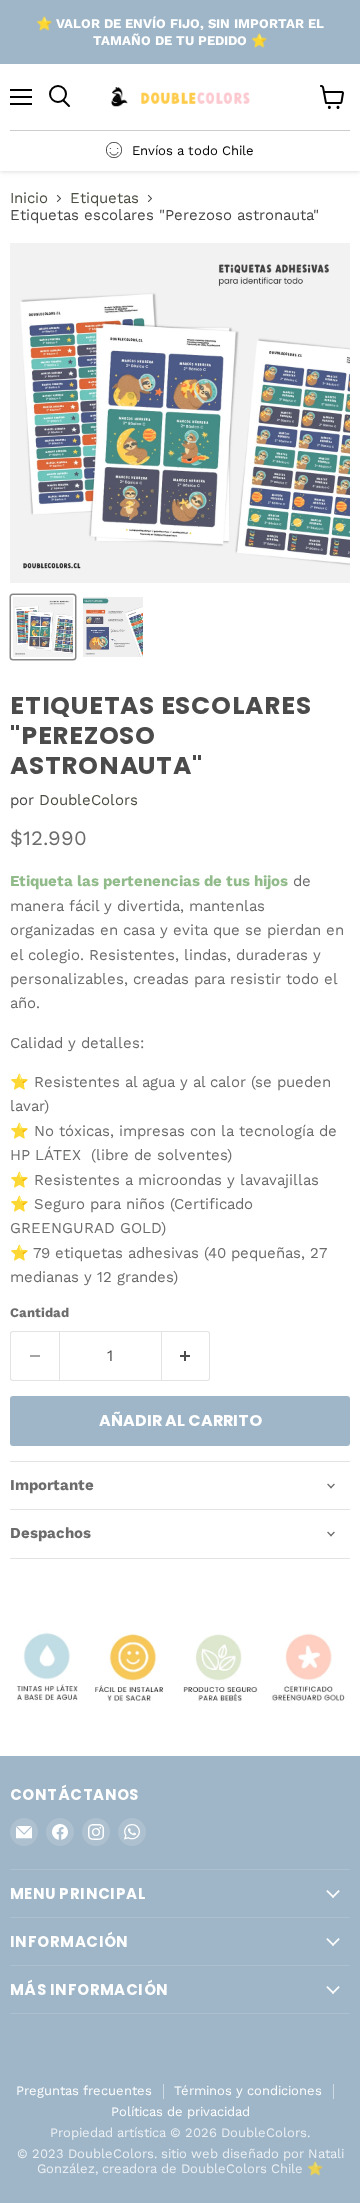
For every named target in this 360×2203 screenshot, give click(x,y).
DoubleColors (88, 800)
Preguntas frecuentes (84, 2090)
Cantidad (39, 1312)
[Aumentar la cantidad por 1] (186, 1356)
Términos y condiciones (248, 2090)
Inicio (29, 198)
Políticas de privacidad (180, 2111)
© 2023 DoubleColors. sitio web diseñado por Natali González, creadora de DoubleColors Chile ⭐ (180, 2161)
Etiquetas (104, 198)
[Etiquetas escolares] (43, 627)
